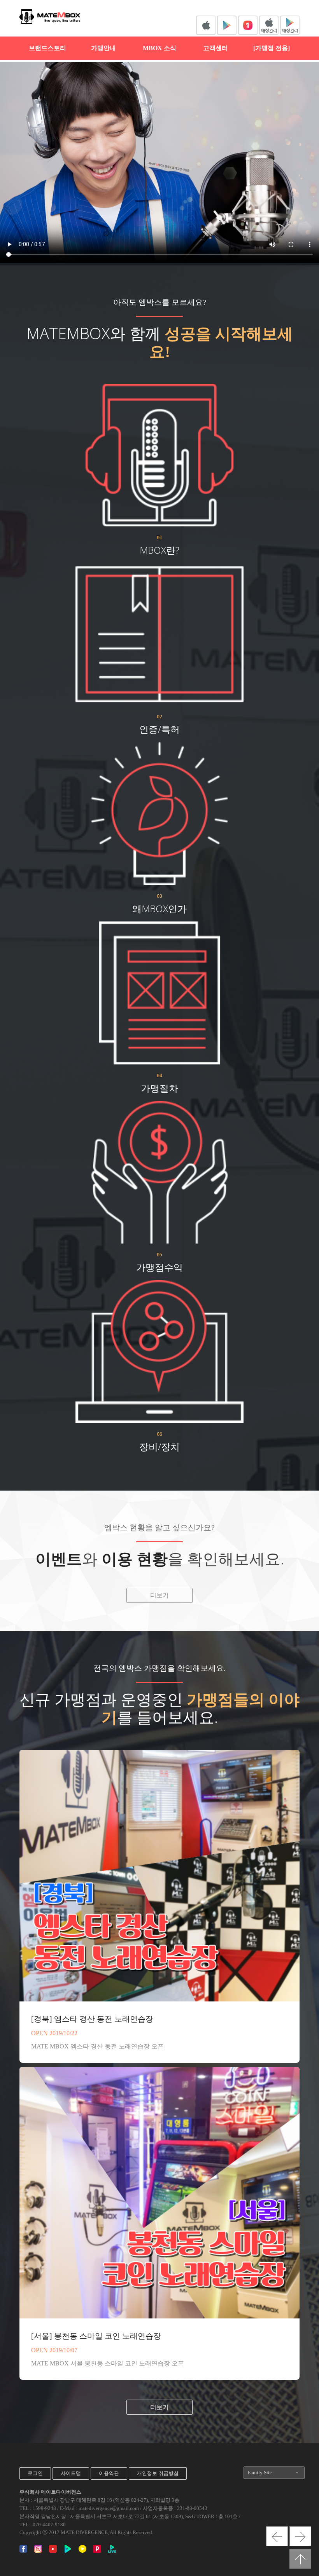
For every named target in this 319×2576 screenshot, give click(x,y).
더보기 (159, 1595)
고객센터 (216, 48)
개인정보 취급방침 (158, 2473)
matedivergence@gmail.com (109, 2508)
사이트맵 (71, 2473)
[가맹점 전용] (272, 48)
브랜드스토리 (47, 48)
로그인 (35, 2473)
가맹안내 (103, 48)
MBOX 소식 (159, 48)
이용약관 (109, 2473)
